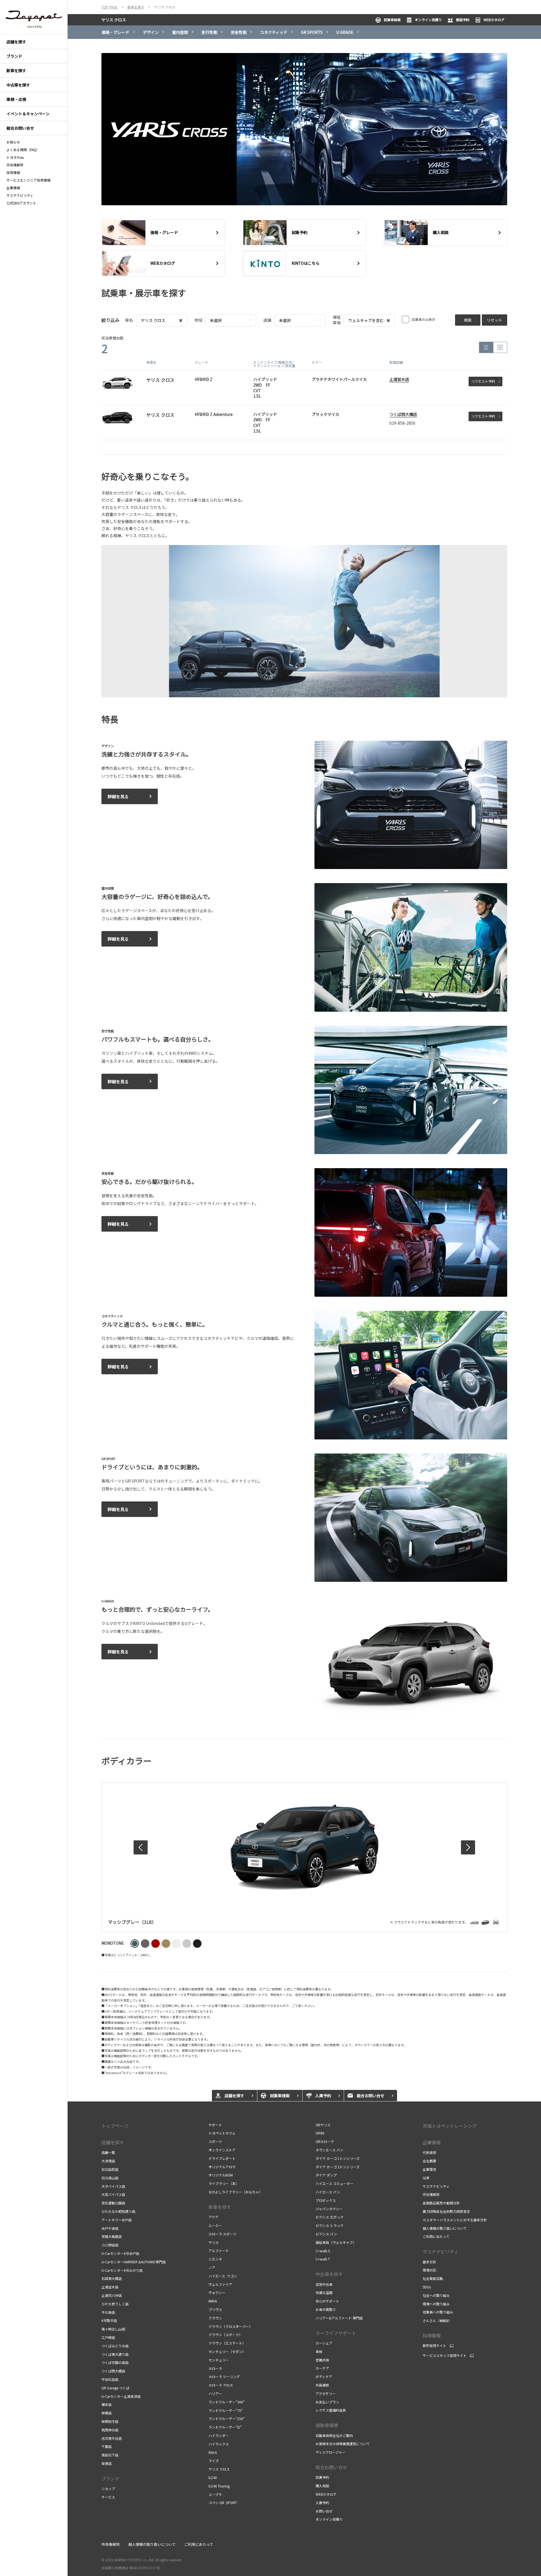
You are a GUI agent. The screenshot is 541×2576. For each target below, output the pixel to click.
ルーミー (216, 2225)
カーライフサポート (336, 2333)
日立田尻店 (110, 2169)
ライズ (214, 2461)
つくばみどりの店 (115, 2346)
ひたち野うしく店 (115, 2304)
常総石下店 (110, 2455)
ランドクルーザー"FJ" (225, 2427)
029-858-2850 (402, 423)
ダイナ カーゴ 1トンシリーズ (338, 2158)
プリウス (215, 2309)
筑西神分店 (110, 2430)
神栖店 (107, 2413)
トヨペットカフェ (222, 2133)
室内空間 (180, 32)
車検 (319, 2351)
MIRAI (213, 2301)
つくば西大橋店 (403, 414)
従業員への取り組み (438, 2312)
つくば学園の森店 (115, 2362)
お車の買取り (326, 2309)
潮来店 (107, 2404)
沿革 (426, 2178)
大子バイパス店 (113, 2186)
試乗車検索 (392, 20)
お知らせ (13, 142)
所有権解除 (15, 165)
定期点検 (322, 2360)
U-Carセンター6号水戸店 (120, 2253)
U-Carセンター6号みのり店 (122, 2270)
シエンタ (215, 2259)
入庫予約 (322, 2503)
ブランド (110, 2478)
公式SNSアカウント (21, 203)
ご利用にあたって (436, 2236)
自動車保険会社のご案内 (334, 2435)
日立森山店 (110, 2178)
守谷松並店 (110, 2379)
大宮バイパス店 (113, 2194)
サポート (215, 2125)
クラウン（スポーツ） (225, 2334)
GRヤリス (323, 2125)
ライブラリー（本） (224, 2183)
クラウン (215, 2318)
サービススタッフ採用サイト (445, 2356)
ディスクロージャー (331, 2452)
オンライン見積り (428, 20)
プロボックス (326, 2200)
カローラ (215, 2368)
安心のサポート (327, 2301)
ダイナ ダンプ (326, 2175)
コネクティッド (274, 32)
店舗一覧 (108, 2152)
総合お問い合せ (331, 2467)
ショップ (108, 2488)
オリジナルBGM (221, 2175)
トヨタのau (15, 157)
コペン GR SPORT (223, 2503)
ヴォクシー (217, 2292)
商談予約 (463, 20)
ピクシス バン (326, 2234)
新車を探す (220, 2207)
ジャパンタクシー (329, 2209)
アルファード (219, 2250)
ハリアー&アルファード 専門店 (339, 2318)
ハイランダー (219, 2435)
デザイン (151, 32)
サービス (108, 2497)
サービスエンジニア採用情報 (28, 180)
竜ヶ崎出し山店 (113, 2329)
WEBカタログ (494, 20)
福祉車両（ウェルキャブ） (336, 2242)
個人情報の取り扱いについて (445, 2228)
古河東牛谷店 (112, 2438)
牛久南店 (108, 2312)
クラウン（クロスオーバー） (230, 2326)
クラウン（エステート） (227, 2343)
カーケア (322, 2368)
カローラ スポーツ (222, 2234)
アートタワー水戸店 (117, 2220)
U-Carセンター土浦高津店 (121, 2396)
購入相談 (322, 2486)
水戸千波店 (110, 2228)
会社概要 (429, 2161)
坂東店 (107, 2463)
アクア (213, 2217)
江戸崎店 (108, 2337)
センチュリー (219, 2360)
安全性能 (239, 32)
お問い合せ (324, 2511)
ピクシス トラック (330, 2225)
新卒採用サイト (434, 2346)
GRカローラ (325, 2141)
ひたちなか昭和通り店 (118, 2211)
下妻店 (107, 2446)
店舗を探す (113, 2142)
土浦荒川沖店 (112, 2295)
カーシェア (324, 2343)
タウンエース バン (330, 2150)
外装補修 (322, 2385)
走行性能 (209, 32)
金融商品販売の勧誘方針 (441, 2203)
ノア (212, 2267)
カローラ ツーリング (224, 2377)
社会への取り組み (436, 2295)
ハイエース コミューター (334, 2183)
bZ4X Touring (219, 2486)
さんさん (437, 2320)
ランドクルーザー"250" (227, 2419)
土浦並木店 (399, 379)
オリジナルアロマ (222, 2167)
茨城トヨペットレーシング (450, 2126)
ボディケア (324, 2377)
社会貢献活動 (433, 2278)
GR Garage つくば (115, 2388)
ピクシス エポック (330, 2217)
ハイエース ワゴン (223, 2276)
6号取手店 (109, 2320)
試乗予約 (322, 2477)
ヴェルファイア (220, 2284)
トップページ (115, 2126)
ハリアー (215, 2393)
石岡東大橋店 (112, 2278)
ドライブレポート (222, 2158)
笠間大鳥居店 (112, 2236)
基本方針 (429, 2262)
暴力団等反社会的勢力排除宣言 (446, 2211)
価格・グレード (116, 32)
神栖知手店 (110, 2421)
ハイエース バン (328, 2192)
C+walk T (323, 2259)
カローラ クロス (221, 2385)
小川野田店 (110, 2245)
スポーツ (215, 2141)
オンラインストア (222, 2150)
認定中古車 (324, 2284)
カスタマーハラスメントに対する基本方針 (455, 2220)
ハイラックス (219, 2444)
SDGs (427, 2287)
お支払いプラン (327, 2402)
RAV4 (213, 2452)
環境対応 (429, 2270)
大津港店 (108, 2161)
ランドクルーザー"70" (226, 2410)
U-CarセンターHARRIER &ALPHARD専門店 (134, 2262)
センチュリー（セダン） (227, 2351)
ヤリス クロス (114, 20)
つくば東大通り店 (115, 2354)
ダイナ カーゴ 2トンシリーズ (338, 2167)
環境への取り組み (436, 2304)
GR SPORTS (312, 32)
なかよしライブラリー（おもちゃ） (235, 2192)
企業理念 (429, 2169)
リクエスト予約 (483, 381)
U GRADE (345, 32)
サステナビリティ (20, 195)
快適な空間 (324, 2292)
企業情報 (13, 188)
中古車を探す (329, 2274)
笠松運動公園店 (113, 2203)
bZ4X (213, 2477)
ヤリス (214, 2242)
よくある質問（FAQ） (23, 150)
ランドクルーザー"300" (227, 2402)
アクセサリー (326, 2393)
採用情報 (13, 173)
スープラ (215, 2494)
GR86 (320, 2133)
